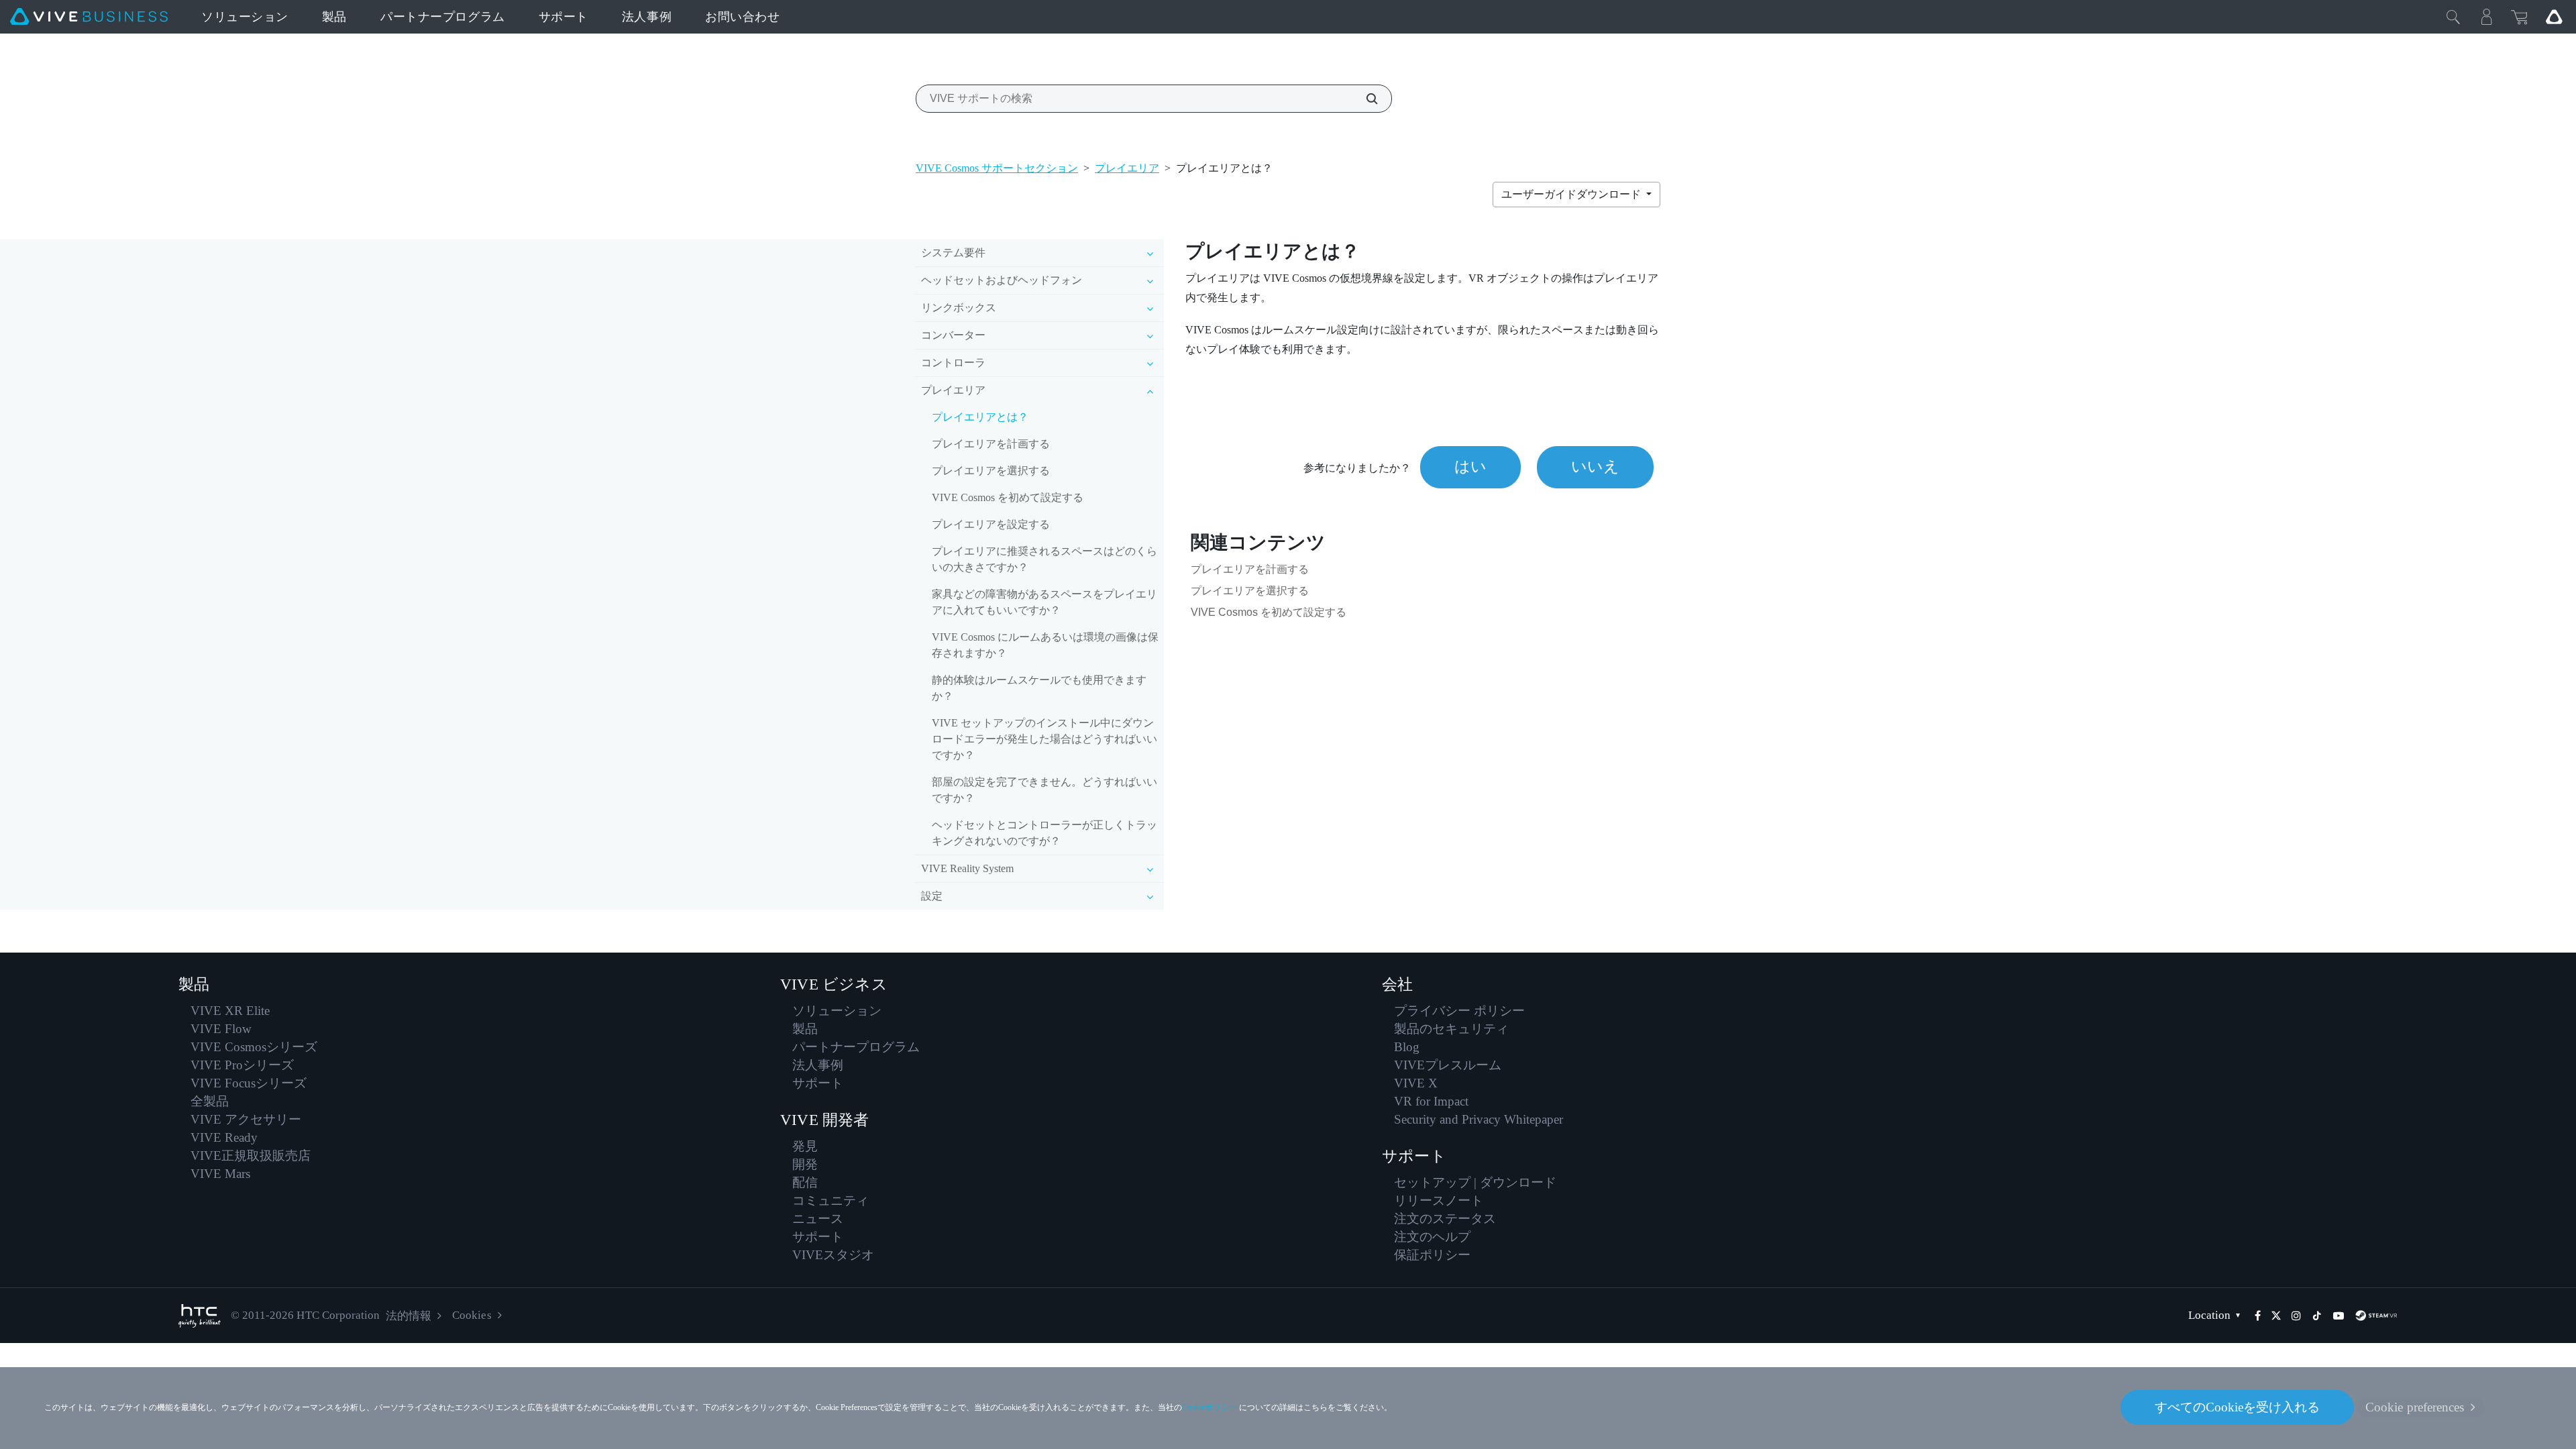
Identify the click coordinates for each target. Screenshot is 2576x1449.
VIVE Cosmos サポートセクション (997, 168)
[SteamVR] (2376, 1316)
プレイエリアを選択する (991, 471)
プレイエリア (1127, 168)
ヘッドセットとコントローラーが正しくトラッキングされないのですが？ (1044, 833)
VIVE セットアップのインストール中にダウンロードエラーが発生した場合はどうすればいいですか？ (1044, 739)
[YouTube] (2339, 1316)
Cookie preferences (2415, 1407)
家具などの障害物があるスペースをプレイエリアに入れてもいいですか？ (1044, 602)
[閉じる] (2453, 17)
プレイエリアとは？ (980, 417)
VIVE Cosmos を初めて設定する (1008, 497)
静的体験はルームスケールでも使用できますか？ (1039, 688)
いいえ (1595, 467)
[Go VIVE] (2554, 17)
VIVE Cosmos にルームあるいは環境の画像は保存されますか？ (1045, 645)
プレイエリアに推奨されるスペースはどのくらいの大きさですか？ (1044, 559)
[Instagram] (2296, 1316)
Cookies (472, 1315)
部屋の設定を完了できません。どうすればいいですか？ (1044, 790)
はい (1470, 467)
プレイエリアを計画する (991, 444)
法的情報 (409, 1316)
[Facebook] (2258, 1316)
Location (2209, 1315)
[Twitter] (2276, 1316)
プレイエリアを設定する (991, 524)
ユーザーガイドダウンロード (1572, 194)
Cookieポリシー (1210, 1407)
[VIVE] (89, 17)
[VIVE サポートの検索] (1364, 99)
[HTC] (200, 1316)
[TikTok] (2317, 1316)
